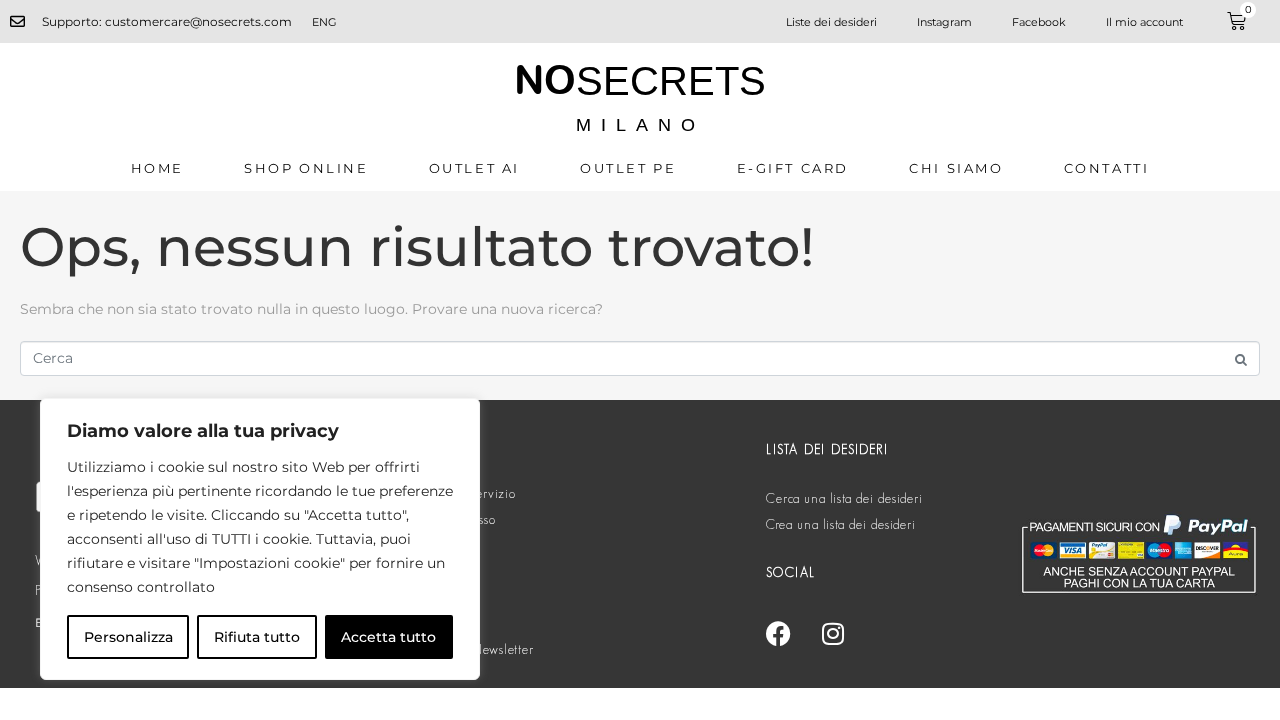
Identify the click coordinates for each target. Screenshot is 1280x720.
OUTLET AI (474, 168)
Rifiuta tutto (257, 637)
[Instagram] (833, 633)
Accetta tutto (388, 637)
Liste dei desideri (831, 22)
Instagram (944, 22)
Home (157, 168)
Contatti (1107, 168)
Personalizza (128, 637)
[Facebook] (778, 633)
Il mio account (1144, 22)
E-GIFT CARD (793, 168)
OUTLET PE (628, 168)
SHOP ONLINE (306, 168)
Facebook (1039, 22)
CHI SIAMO (956, 168)
